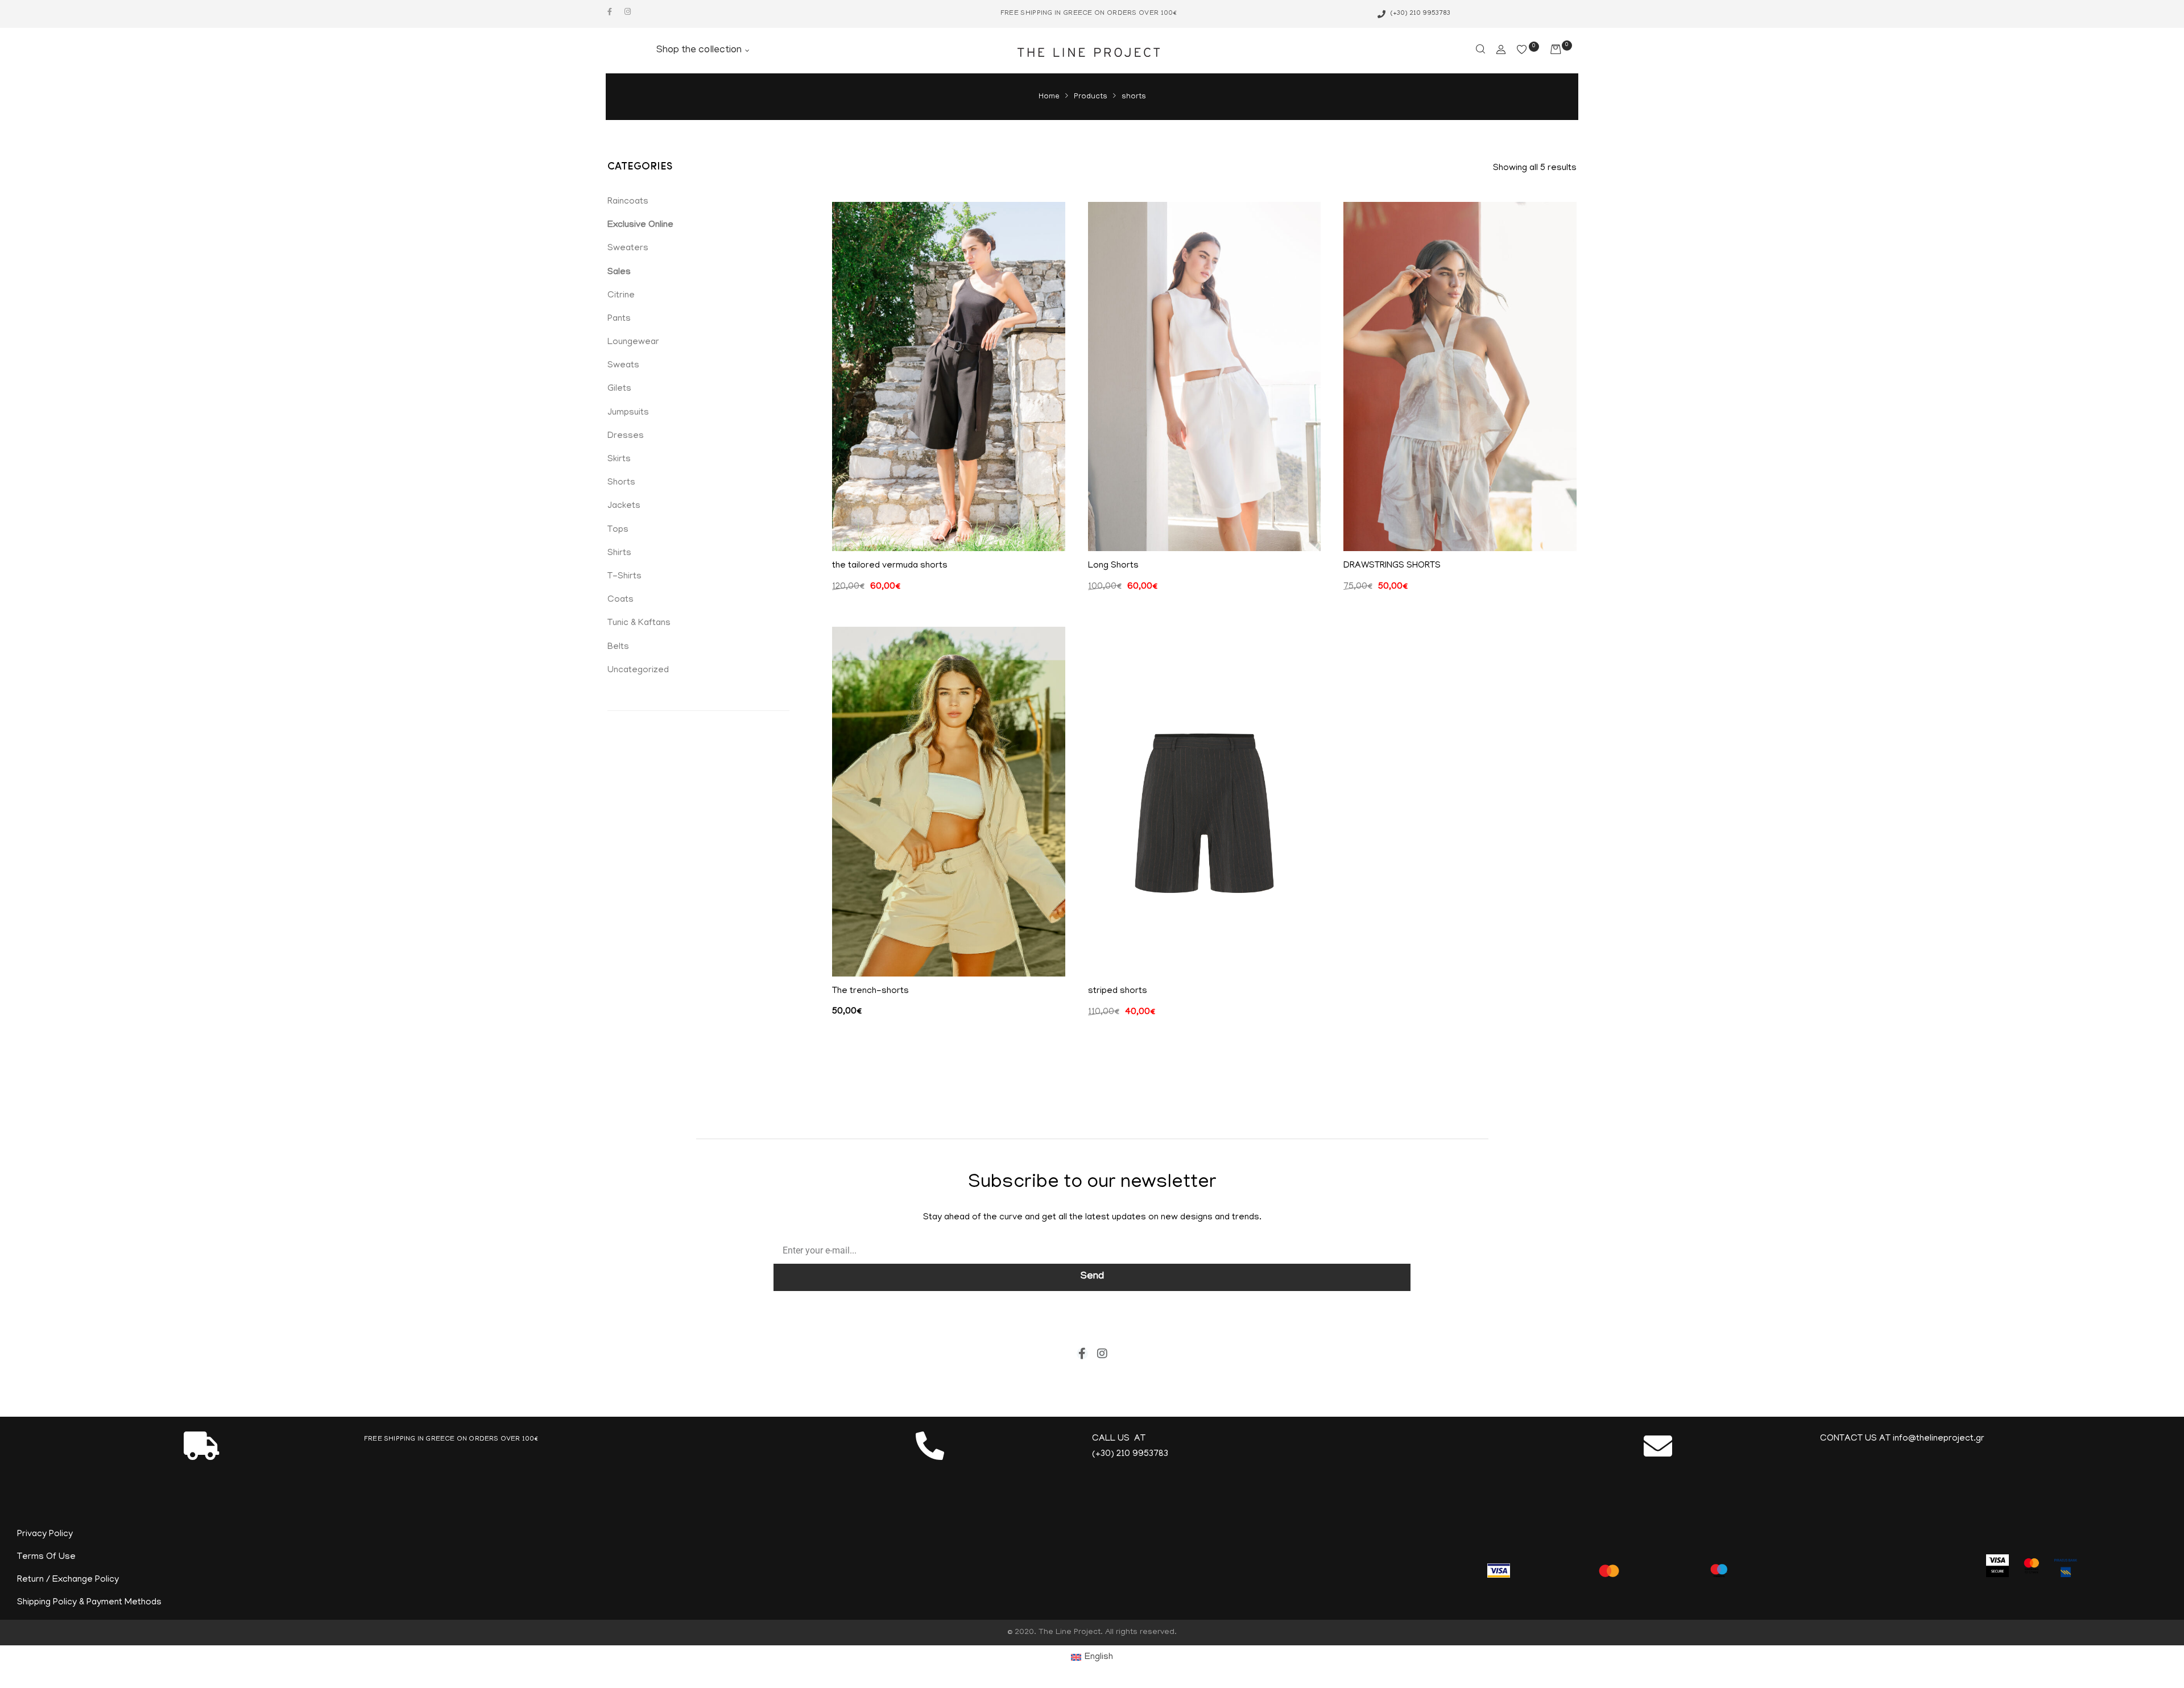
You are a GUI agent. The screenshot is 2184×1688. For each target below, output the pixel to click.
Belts (618, 647)
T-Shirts (624, 577)
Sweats (623, 366)
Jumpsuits (628, 413)
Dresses (626, 436)
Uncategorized (638, 671)
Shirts (619, 553)
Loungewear (633, 342)
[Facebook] (609, 12)
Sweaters (628, 249)
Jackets (624, 506)
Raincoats (628, 202)
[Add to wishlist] (1048, 219)
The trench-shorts (870, 991)
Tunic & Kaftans (639, 623)
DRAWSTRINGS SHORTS (1392, 566)
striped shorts (1118, 991)
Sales (619, 272)
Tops (618, 530)
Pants (619, 319)
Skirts (619, 460)
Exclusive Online (640, 225)
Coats (621, 600)
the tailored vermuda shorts (890, 566)
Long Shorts (1113, 566)
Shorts (621, 483)
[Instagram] (628, 12)
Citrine (621, 296)
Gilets (619, 389)
